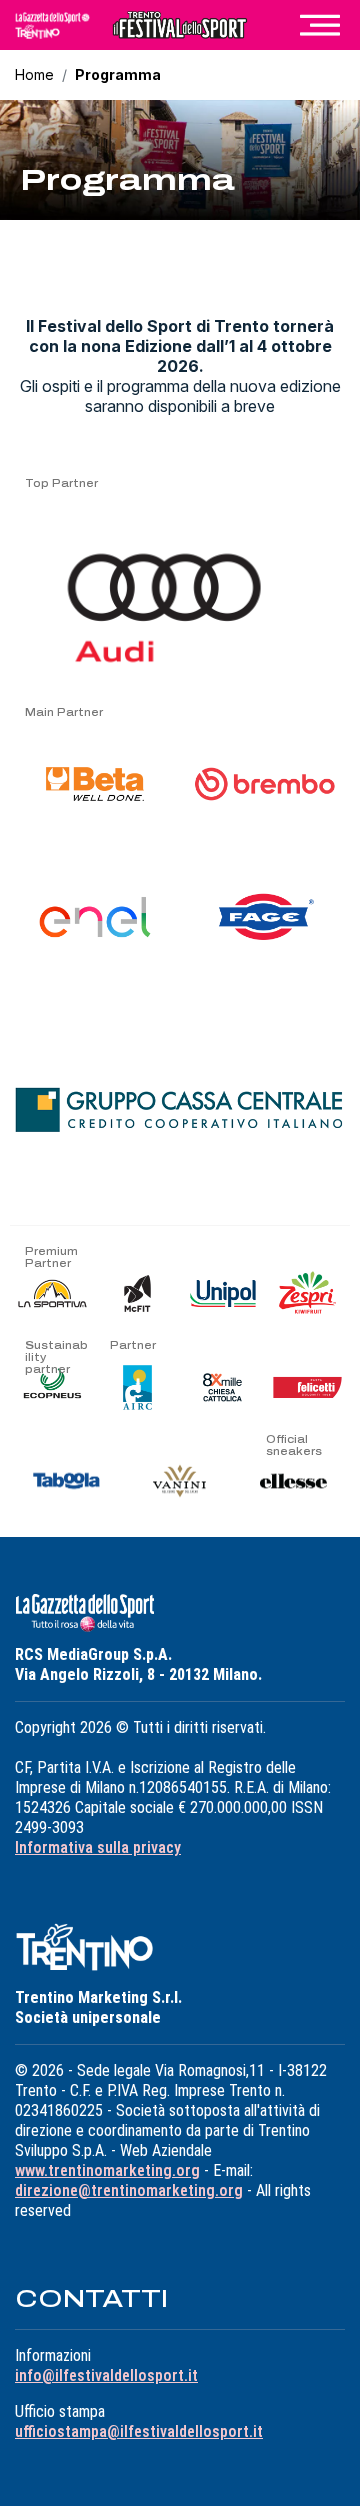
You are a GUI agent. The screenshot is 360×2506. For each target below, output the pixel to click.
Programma (118, 74)
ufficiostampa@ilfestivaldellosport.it (139, 2431)
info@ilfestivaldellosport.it (106, 2375)
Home (34, 74)
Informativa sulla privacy (98, 1847)
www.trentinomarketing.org (107, 2170)
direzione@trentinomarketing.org (129, 2190)
